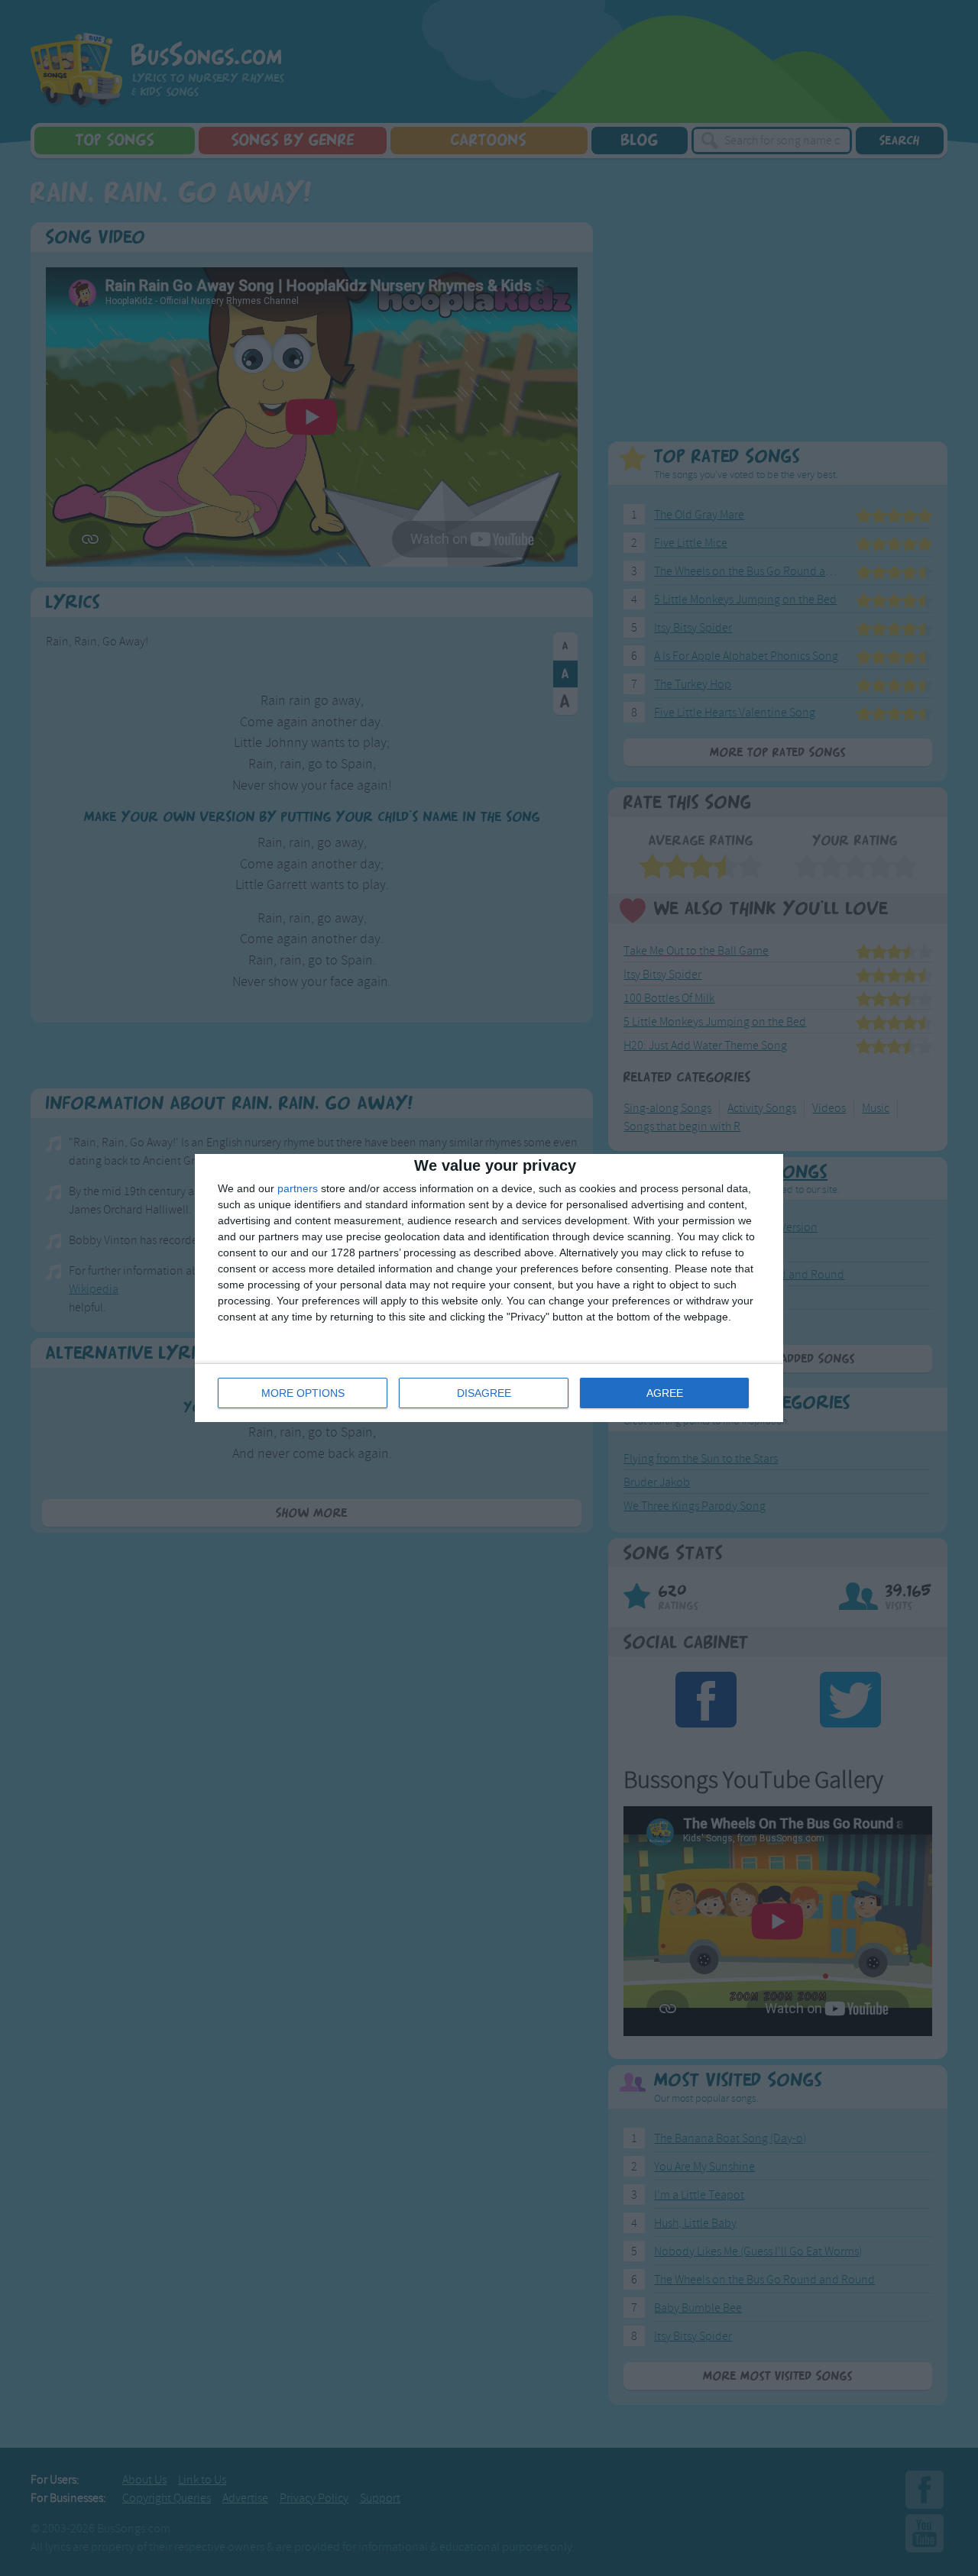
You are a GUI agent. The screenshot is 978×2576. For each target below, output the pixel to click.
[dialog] (489, 1288)
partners (298, 1188)
